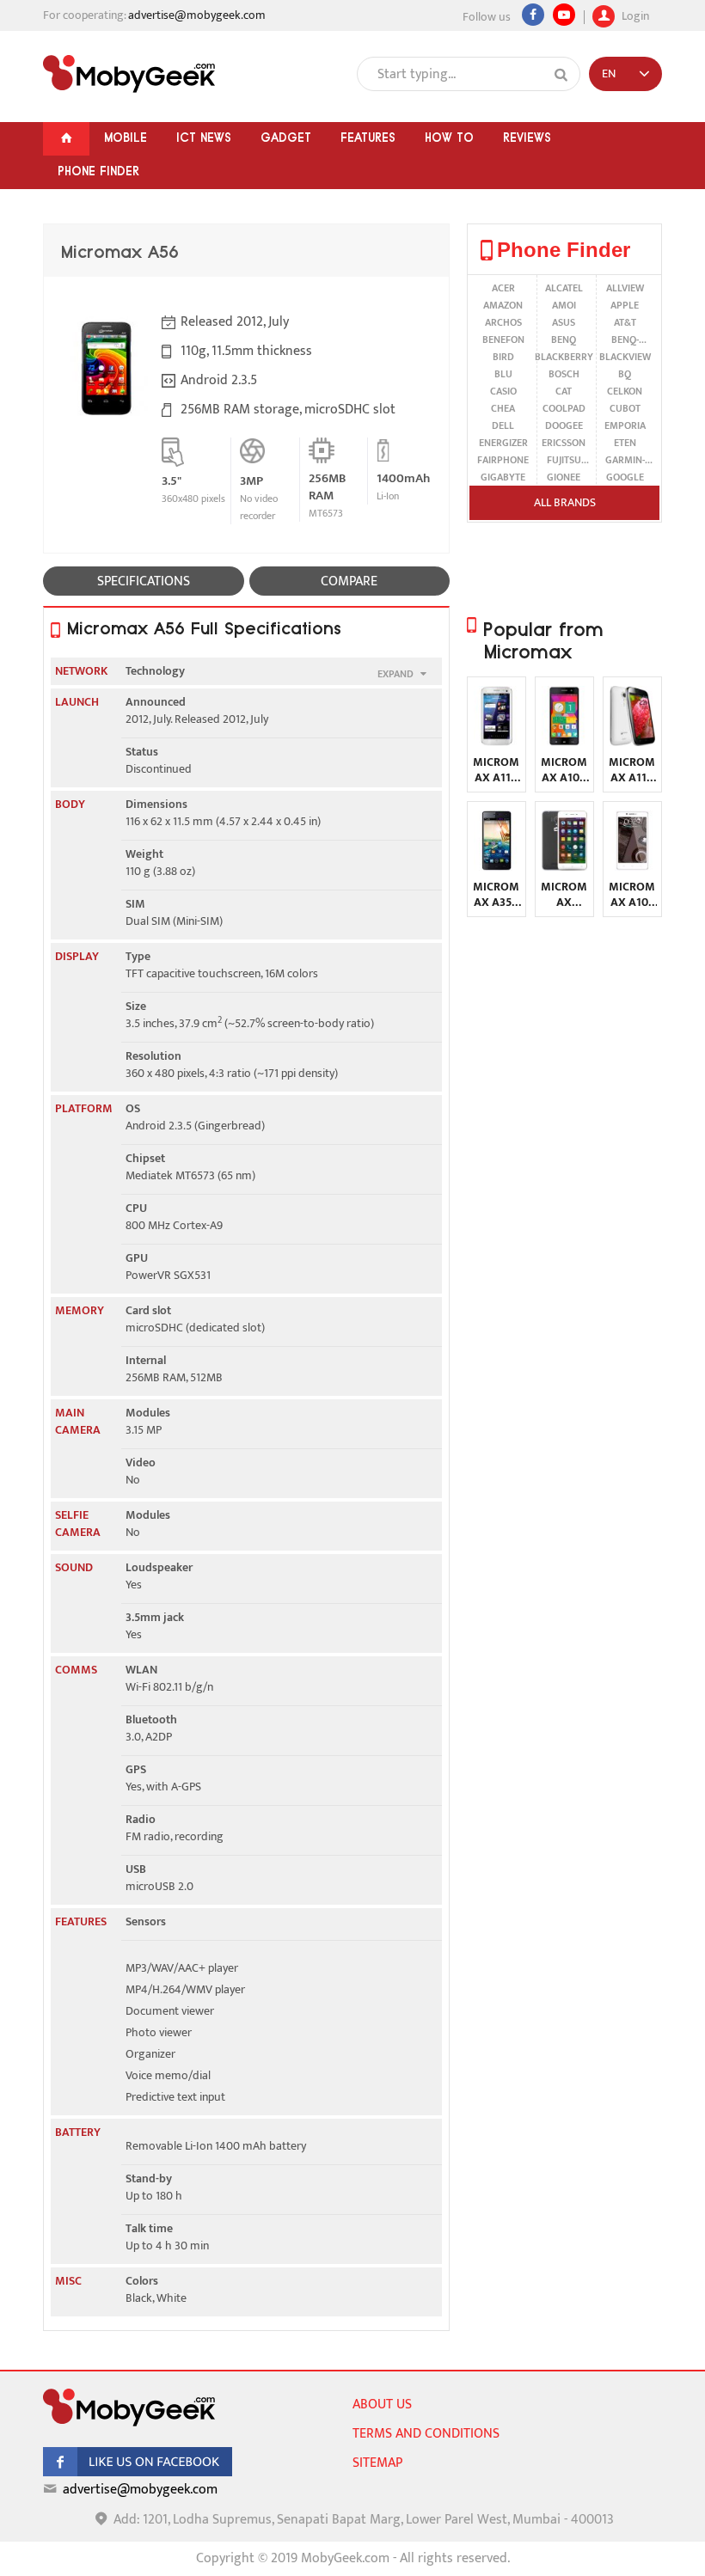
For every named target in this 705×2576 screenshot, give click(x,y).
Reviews (527, 138)
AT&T (625, 322)
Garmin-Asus (625, 460)
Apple (625, 305)
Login (634, 14)
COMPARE (349, 581)
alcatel (564, 288)
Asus (564, 322)
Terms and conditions (426, 2434)
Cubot (625, 408)
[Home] (66, 139)
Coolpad (564, 408)
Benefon (503, 340)
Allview (625, 288)
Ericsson (564, 443)
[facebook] (138, 2472)
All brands (565, 502)
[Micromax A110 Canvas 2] (497, 742)
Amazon (503, 305)
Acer (503, 288)
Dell (503, 425)
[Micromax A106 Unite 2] (564, 742)
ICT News (204, 138)
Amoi (564, 305)
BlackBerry (564, 357)
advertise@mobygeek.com (197, 15)
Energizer (503, 443)
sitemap (377, 2463)
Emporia (625, 425)
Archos (503, 322)
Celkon (625, 391)
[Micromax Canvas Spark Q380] (564, 867)
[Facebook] (533, 15)
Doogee (564, 425)
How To (449, 138)
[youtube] (564, 15)
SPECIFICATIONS (144, 581)
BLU (503, 374)
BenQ (564, 340)
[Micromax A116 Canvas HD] (632, 742)
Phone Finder (98, 171)
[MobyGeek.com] (129, 74)
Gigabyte (503, 477)
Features (368, 138)
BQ (625, 374)
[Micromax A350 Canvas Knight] (497, 867)
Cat (564, 391)
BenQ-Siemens (625, 340)
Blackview (625, 357)
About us (382, 2405)
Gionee (564, 477)
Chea (503, 408)
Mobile (126, 138)
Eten (625, 443)
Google (625, 477)
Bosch (564, 374)
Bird (503, 357)
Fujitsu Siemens (564, 460)
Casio (503, 391)
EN (609, 73)
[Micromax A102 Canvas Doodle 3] (632, 867)
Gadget (286, 138)
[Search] (561, 75)
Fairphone (503, 460)
